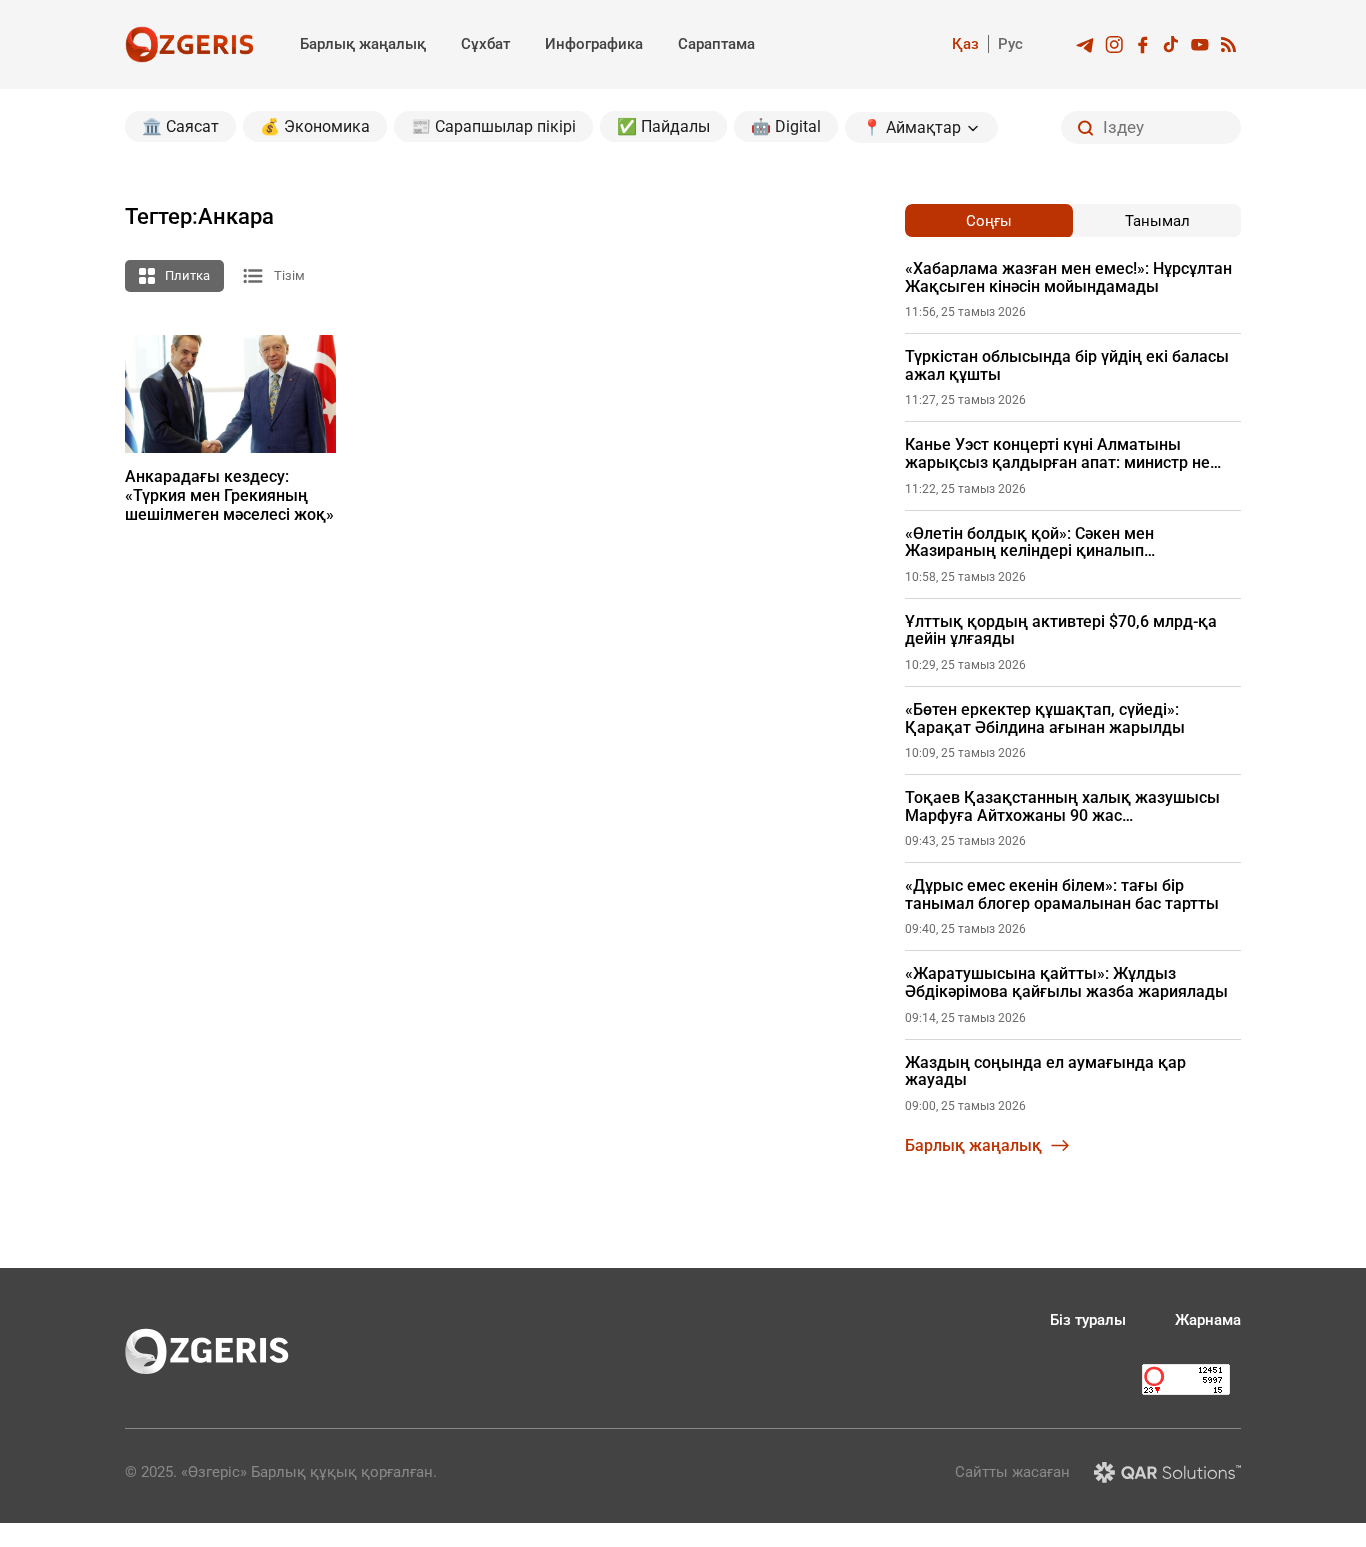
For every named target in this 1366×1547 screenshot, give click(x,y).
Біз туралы (1088, 1320)
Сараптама (716, 44)
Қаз (965, 44)
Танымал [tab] (1157, 221)
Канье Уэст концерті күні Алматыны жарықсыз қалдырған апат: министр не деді (1057, 453)
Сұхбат (485, 44)
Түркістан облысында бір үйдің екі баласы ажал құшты (1067, 365)
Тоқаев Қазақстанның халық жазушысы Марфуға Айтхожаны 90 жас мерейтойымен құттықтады (1062, 806)
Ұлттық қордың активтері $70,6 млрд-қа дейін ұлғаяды (1061, 630)
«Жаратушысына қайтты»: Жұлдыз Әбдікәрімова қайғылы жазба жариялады (1066, 982)
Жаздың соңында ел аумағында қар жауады (1045, 1071)
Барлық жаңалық (363, 44)
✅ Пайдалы (663, 126)
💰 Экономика (315, 126)
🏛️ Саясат (180, 126)
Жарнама (1208, 1320)
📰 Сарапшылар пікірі (493, 126)
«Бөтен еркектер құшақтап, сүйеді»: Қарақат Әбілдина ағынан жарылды (1045, 718)
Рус (1010, 44)
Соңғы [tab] (989, 221)
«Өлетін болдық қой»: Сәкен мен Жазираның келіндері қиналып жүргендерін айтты (1029, 542)
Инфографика (594, 44)
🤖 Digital (786, 126)
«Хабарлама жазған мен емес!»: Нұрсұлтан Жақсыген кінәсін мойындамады (1068, 277)
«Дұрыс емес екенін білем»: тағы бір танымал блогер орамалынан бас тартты (1062, 894)
